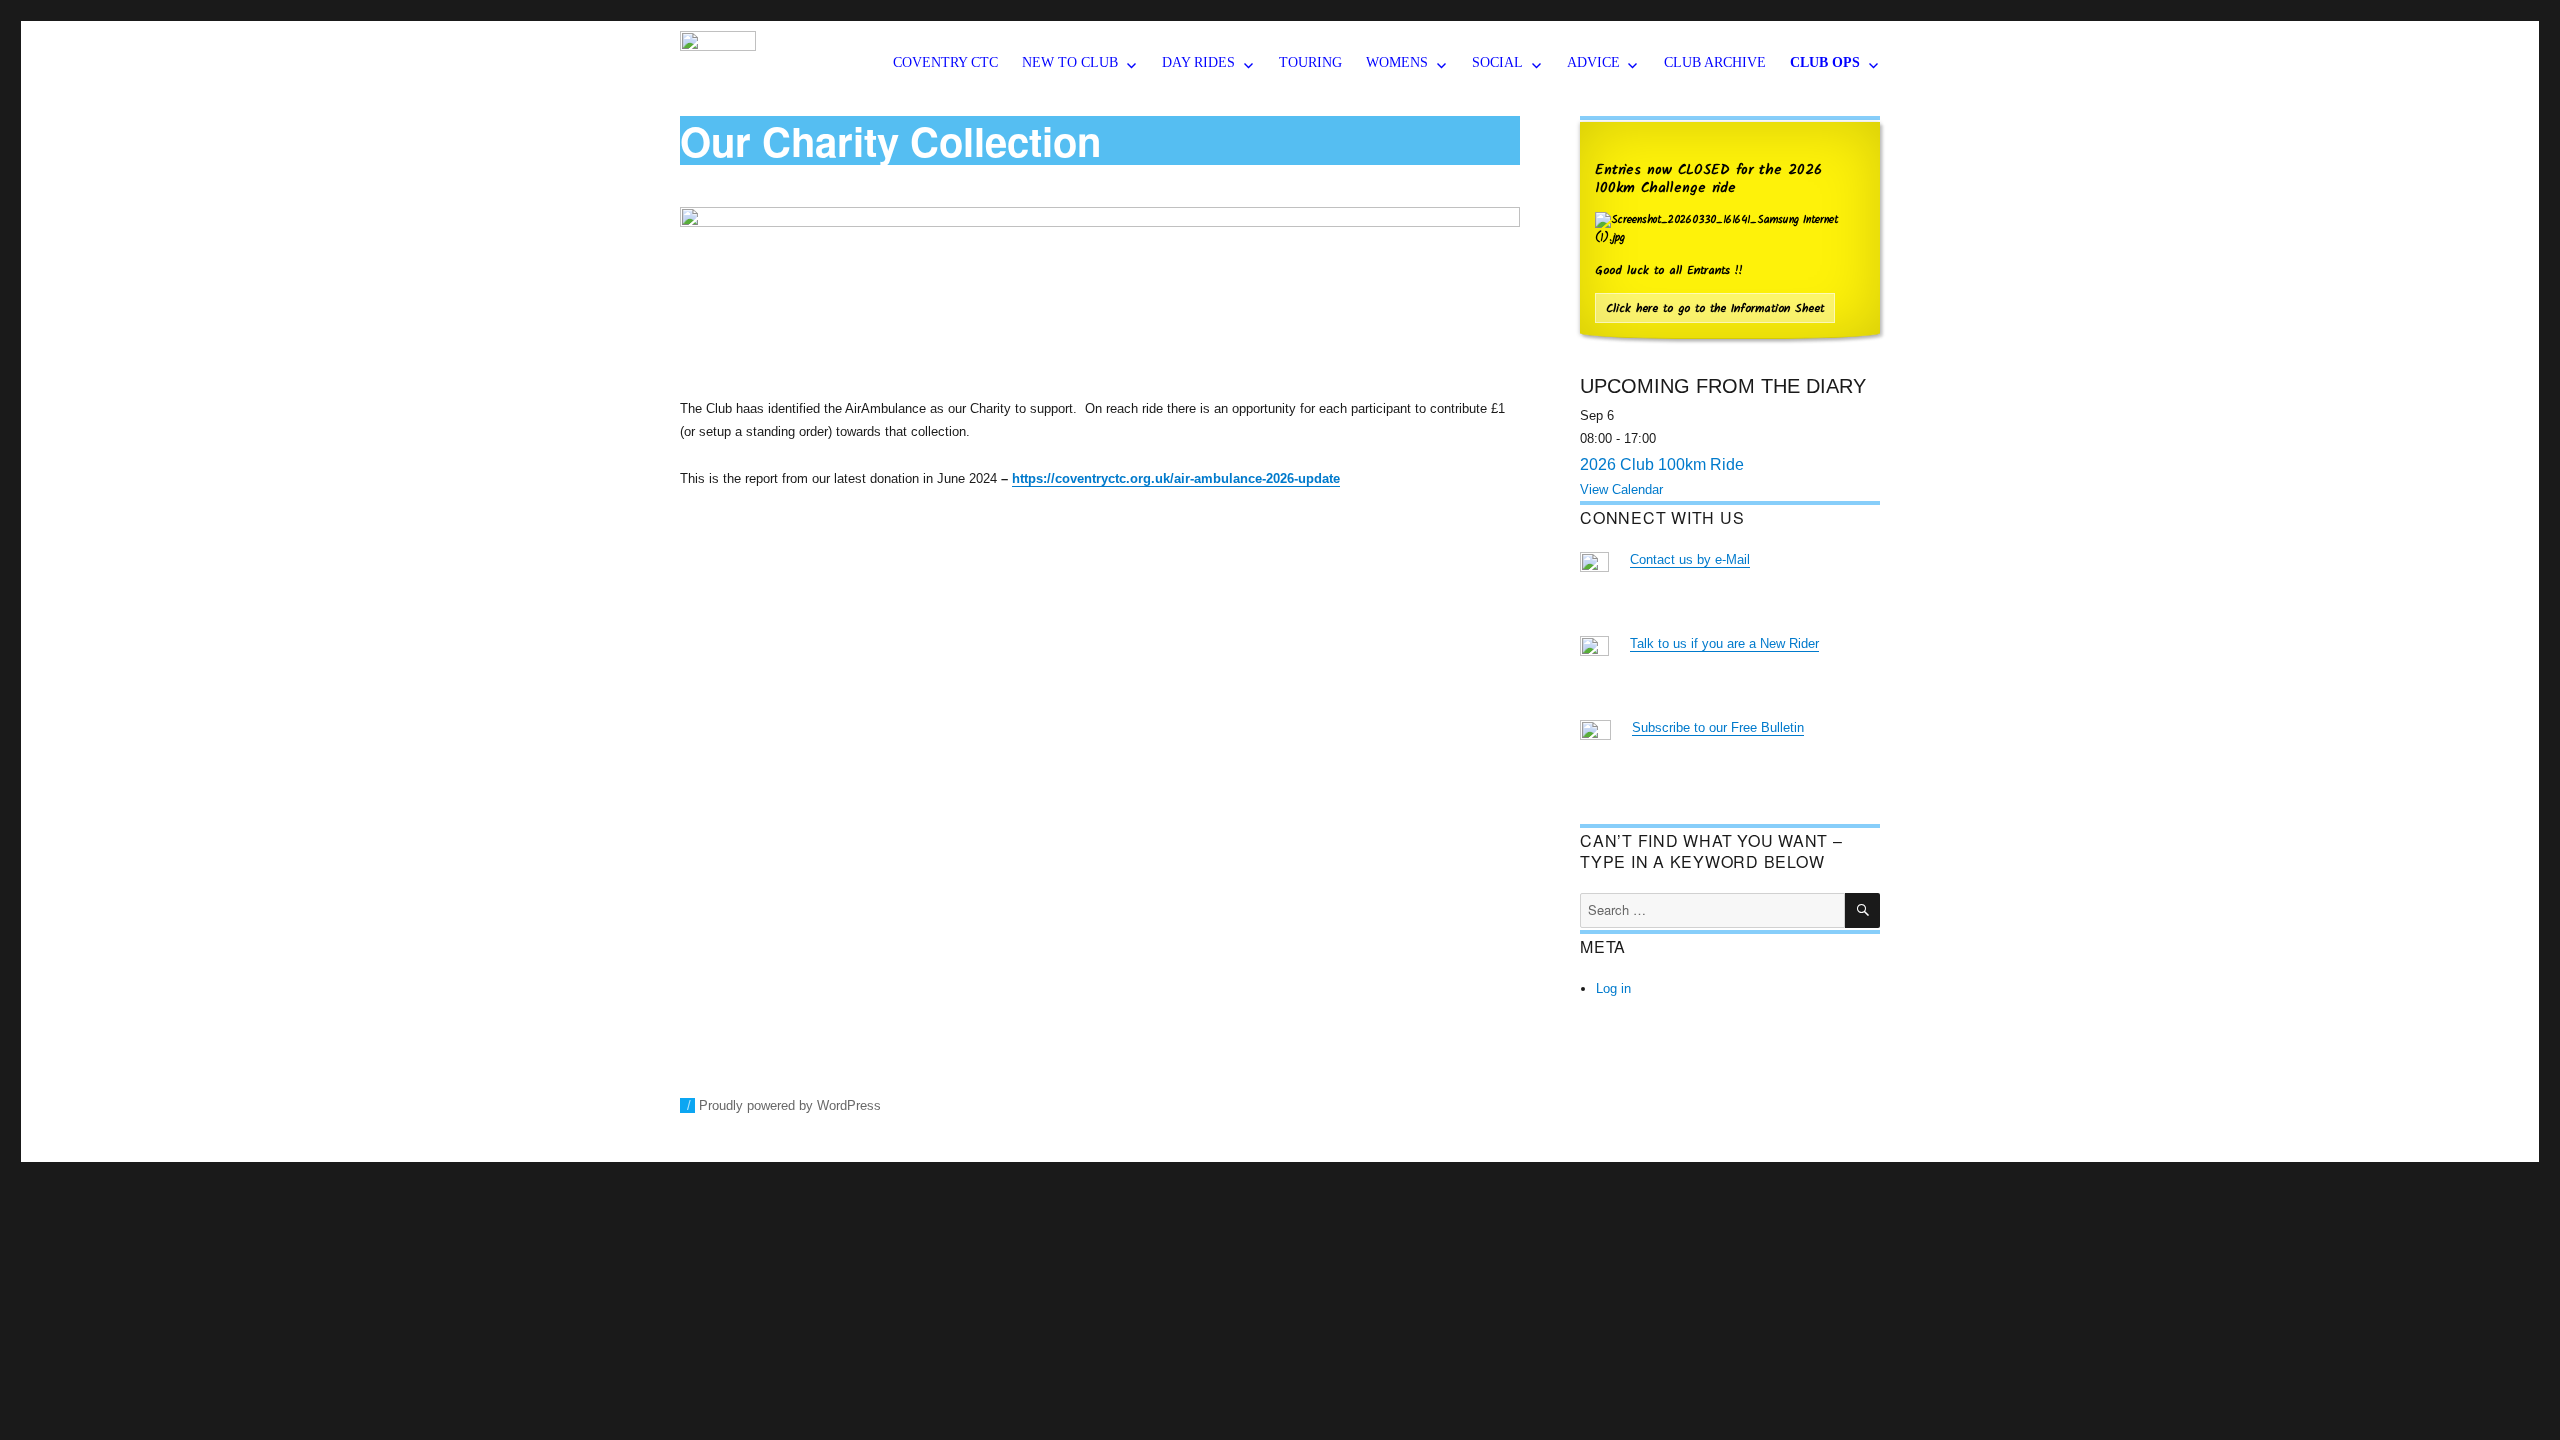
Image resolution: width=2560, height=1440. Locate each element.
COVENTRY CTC (945, 62)
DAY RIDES (1198, 62)
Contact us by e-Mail (1690, 559)
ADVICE (1593, 62)
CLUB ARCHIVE (1715, 62)
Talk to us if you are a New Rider (1724, 643)
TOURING (1310, 62)
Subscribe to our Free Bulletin (1718, 727)
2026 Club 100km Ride (1662, 464)
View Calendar (1621, 489)
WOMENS (1397, 62)
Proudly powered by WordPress (790, 1105)
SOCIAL (1497, 62)
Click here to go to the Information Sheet (1715, 308)
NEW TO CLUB (1070, 62)
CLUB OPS (1825, 62)
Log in (1613, 988)
